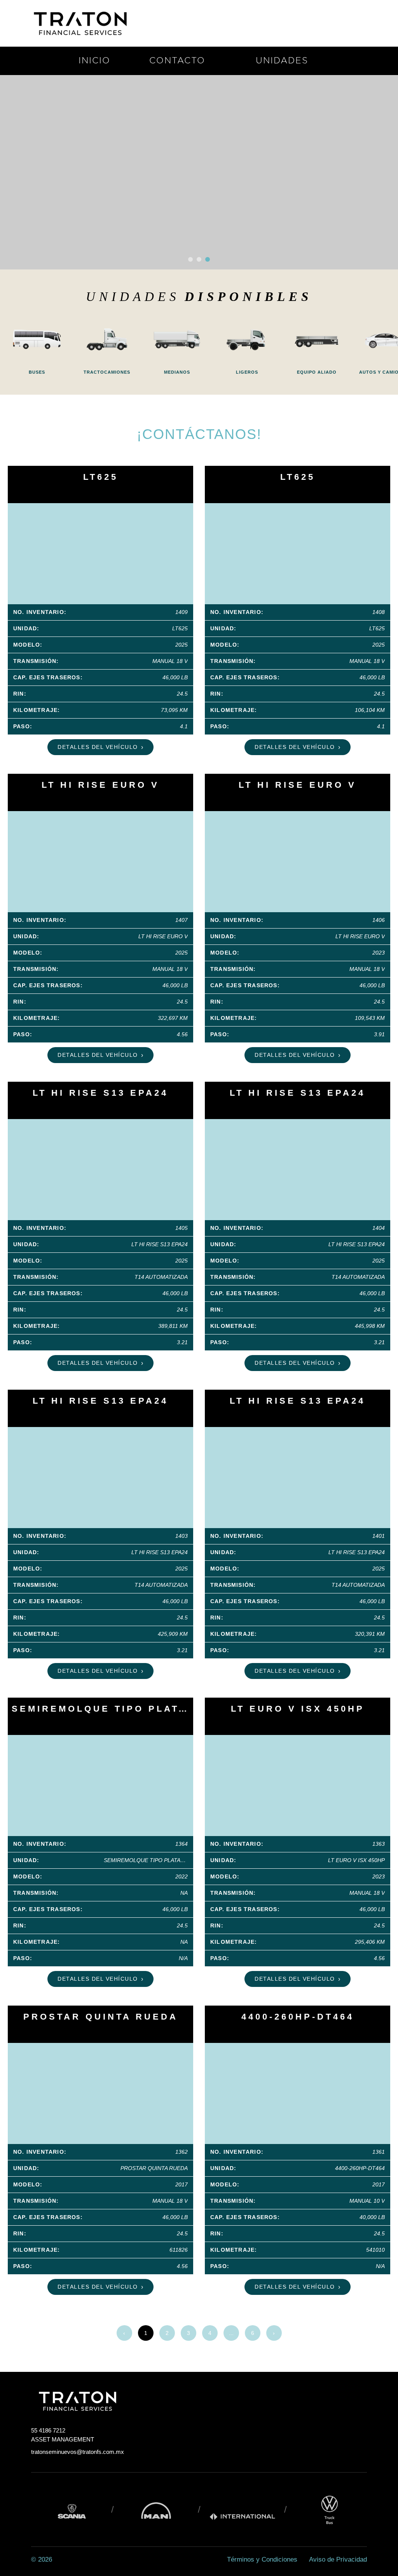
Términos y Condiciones (262, 2559)
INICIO (94, 61)
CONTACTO (177, 61)
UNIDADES (282, 61)
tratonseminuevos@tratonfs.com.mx (78, 2452)
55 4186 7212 (48, 2430)
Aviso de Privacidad (338, 2559)
